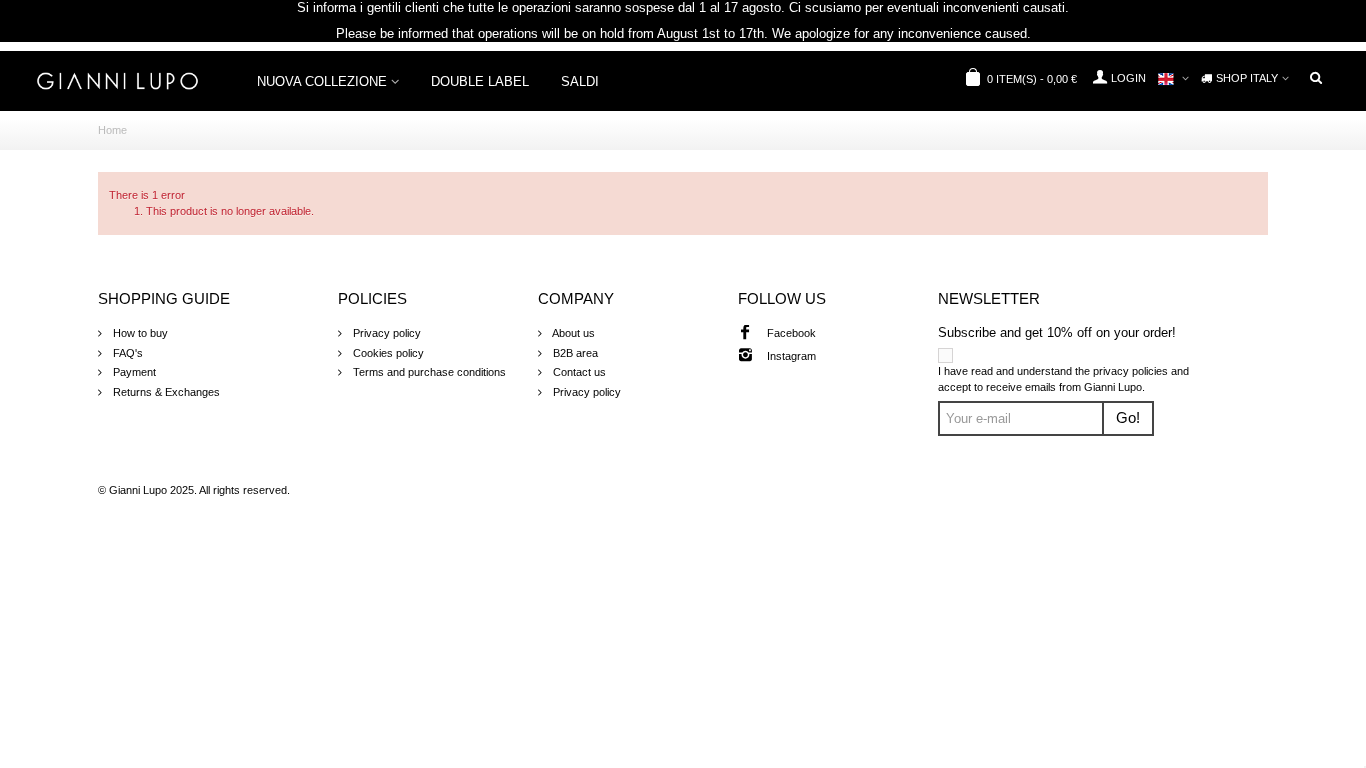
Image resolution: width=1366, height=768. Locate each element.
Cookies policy (387, 353)
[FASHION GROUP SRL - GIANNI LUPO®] (117, 80)
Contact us (578, 372)
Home (112, 130)
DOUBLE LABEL (480, 81)
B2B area (574, 353)
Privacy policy (385, 333)
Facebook (791, 333)
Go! (1128, 418)
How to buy (139, 333)
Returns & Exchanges (165, 392)
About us (572, 333)
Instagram (791, 356)
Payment (133, 372)
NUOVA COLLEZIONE (322, 81)
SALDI (580, 81)
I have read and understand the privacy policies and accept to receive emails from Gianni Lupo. (1063, 379)
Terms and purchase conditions (428, 372)
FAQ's (126, 353)
